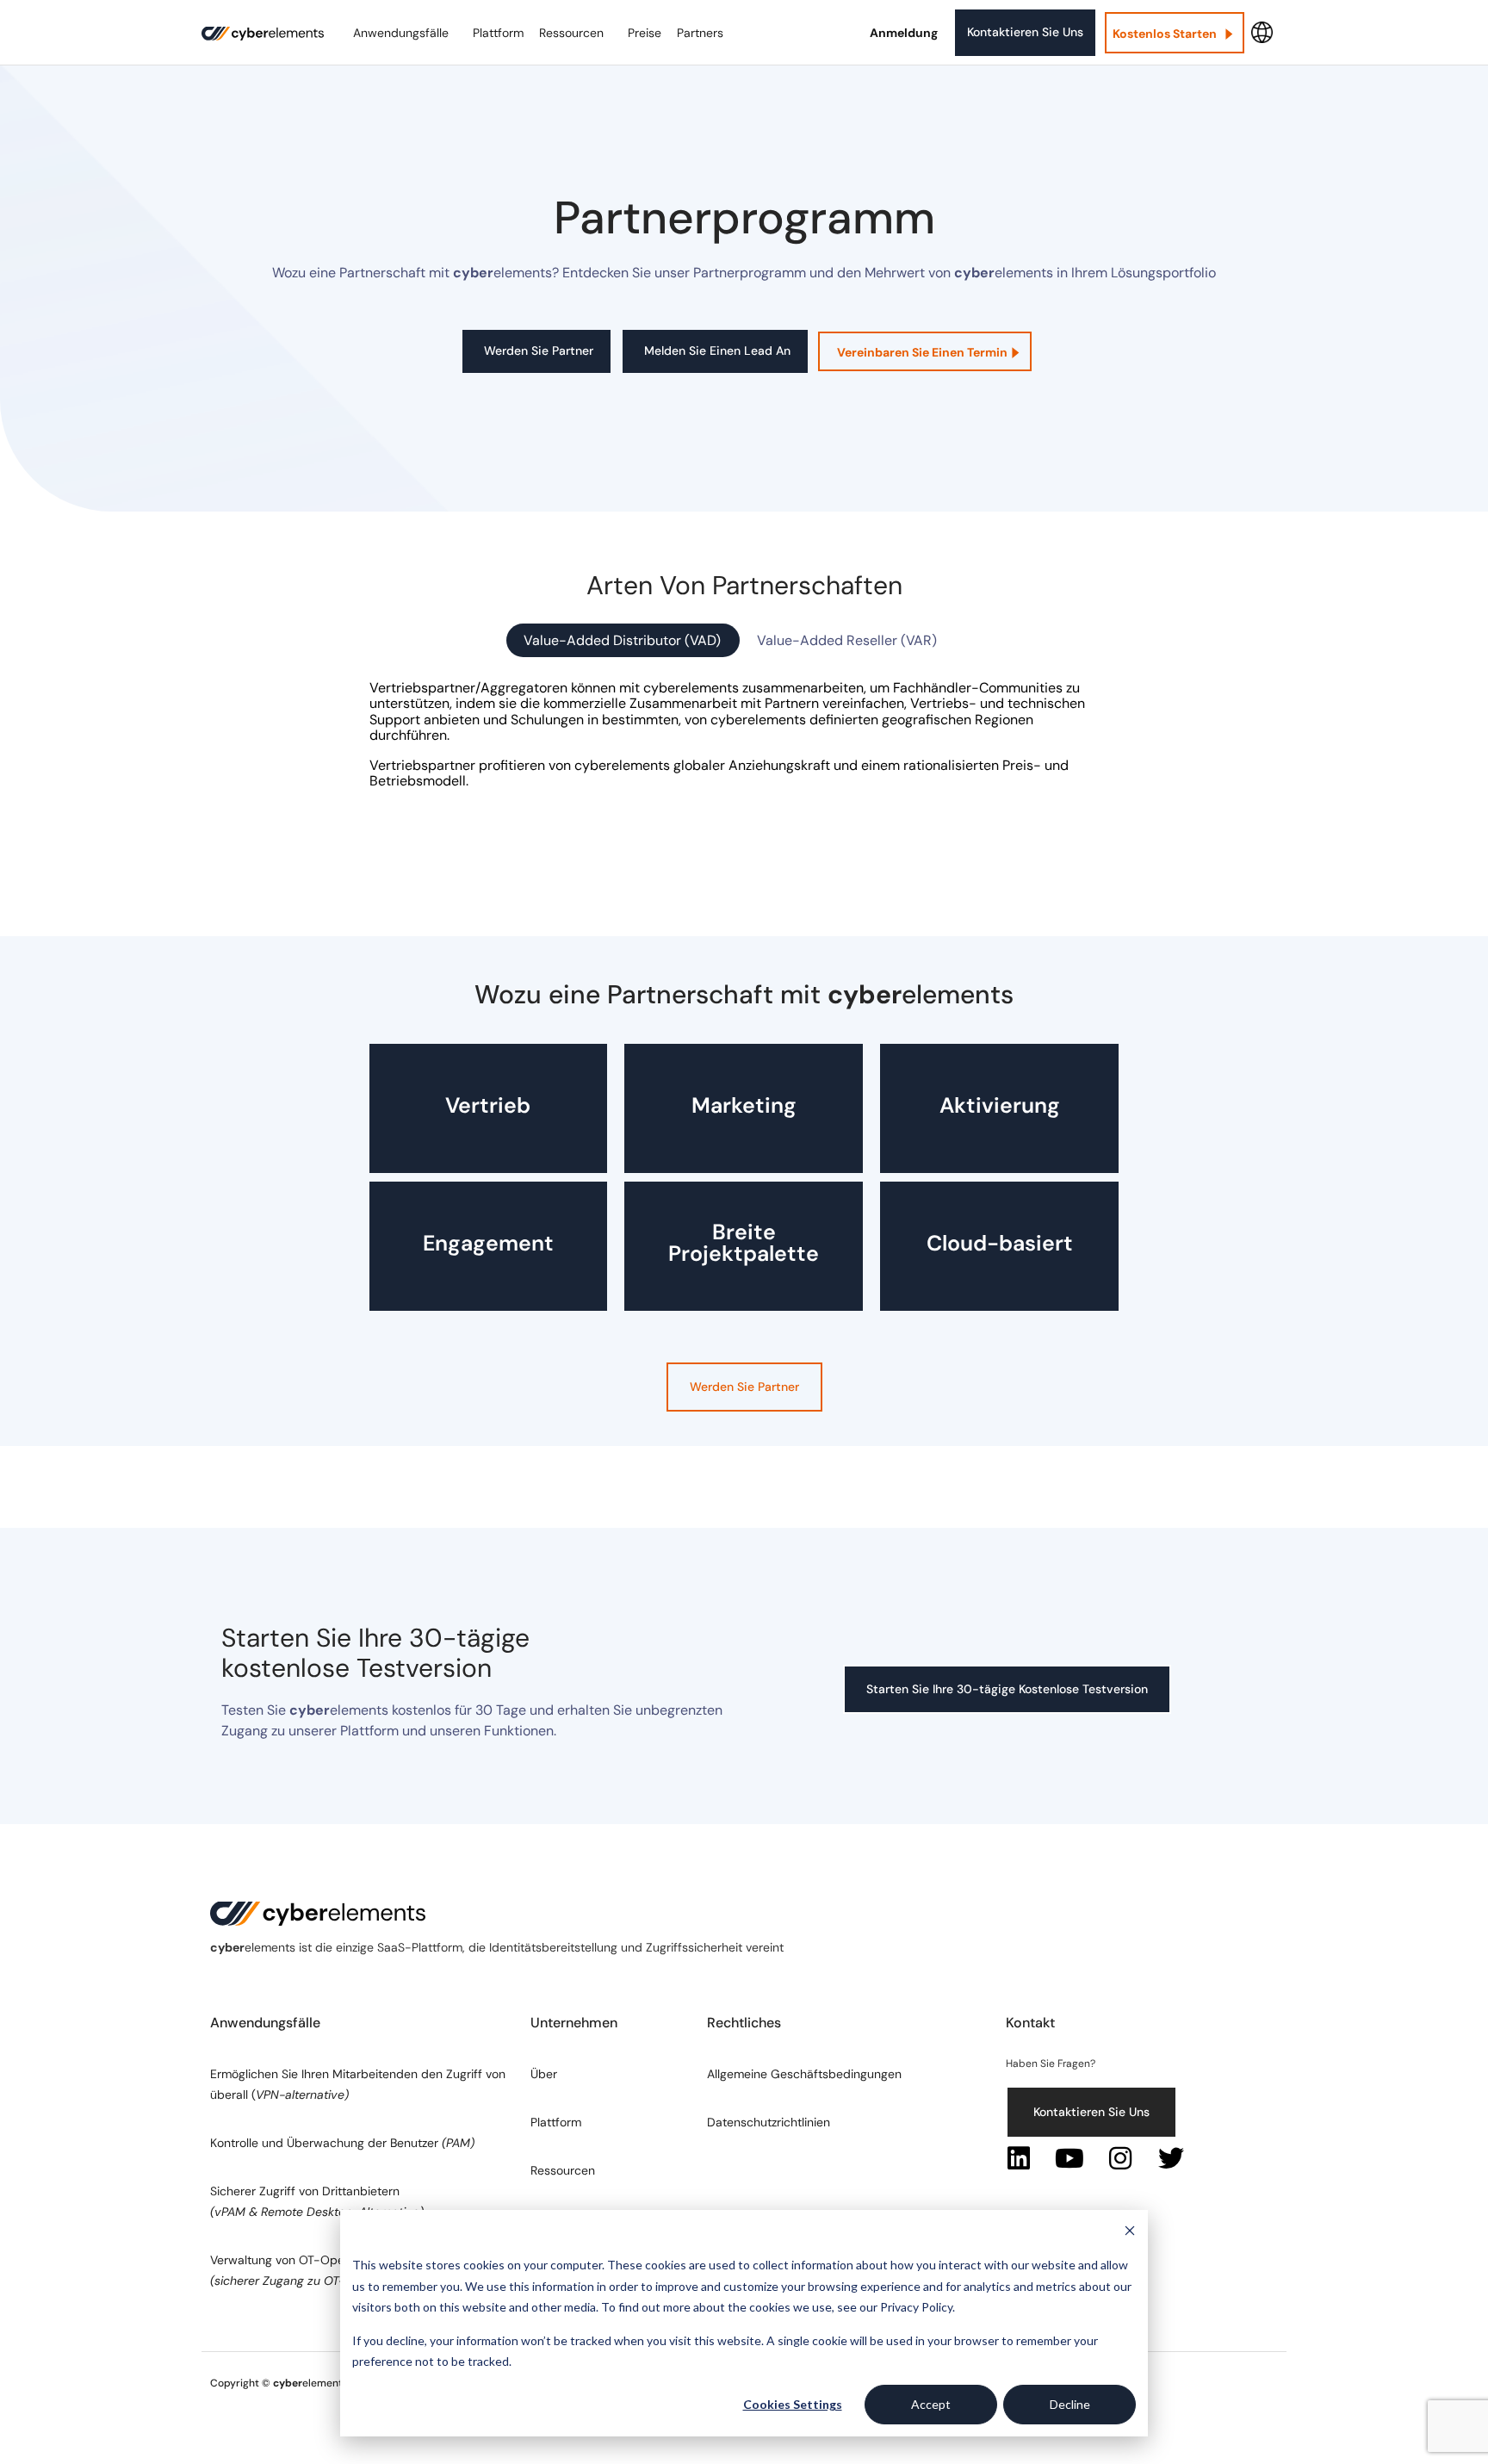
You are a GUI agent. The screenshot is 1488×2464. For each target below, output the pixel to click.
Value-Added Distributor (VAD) (622, 640)
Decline (1070, 2404)
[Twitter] (1171, 2158)
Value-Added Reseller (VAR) (847, 640)
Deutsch (1262, 33)
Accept (931, 2404)
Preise (645, 33)
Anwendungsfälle (401, 33)
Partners (700, 33)
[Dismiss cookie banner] (1130, 2233)
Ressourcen (571, 33)
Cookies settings (793, 2404)
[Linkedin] (1019, 2158)
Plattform (498, 33)
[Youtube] (1069, 2158)
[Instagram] (1120, 2158)
